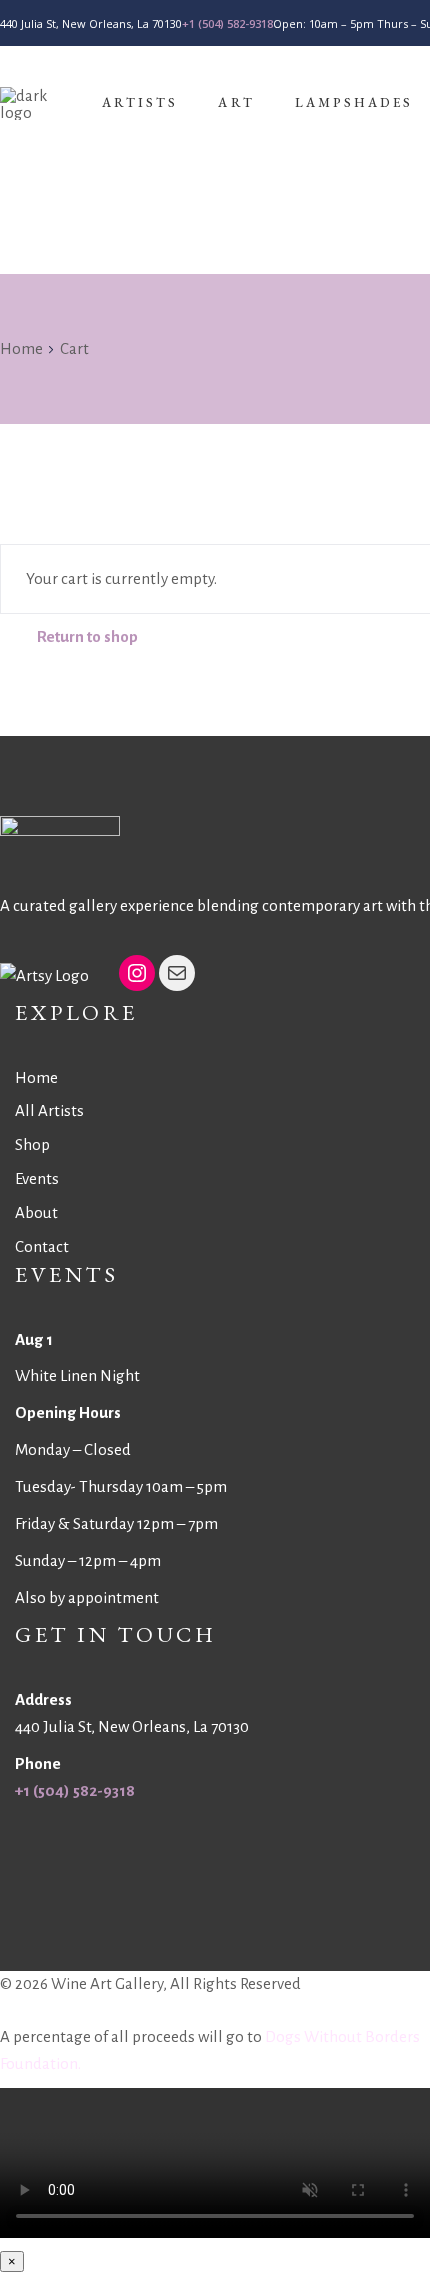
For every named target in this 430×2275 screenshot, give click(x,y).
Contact (42, 1246)
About (36, 1212)
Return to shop (87, 636)
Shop (32, 1144)
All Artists (49, 1110)
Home (21, 348)
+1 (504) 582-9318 (227, 23)
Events (37, 1178)
